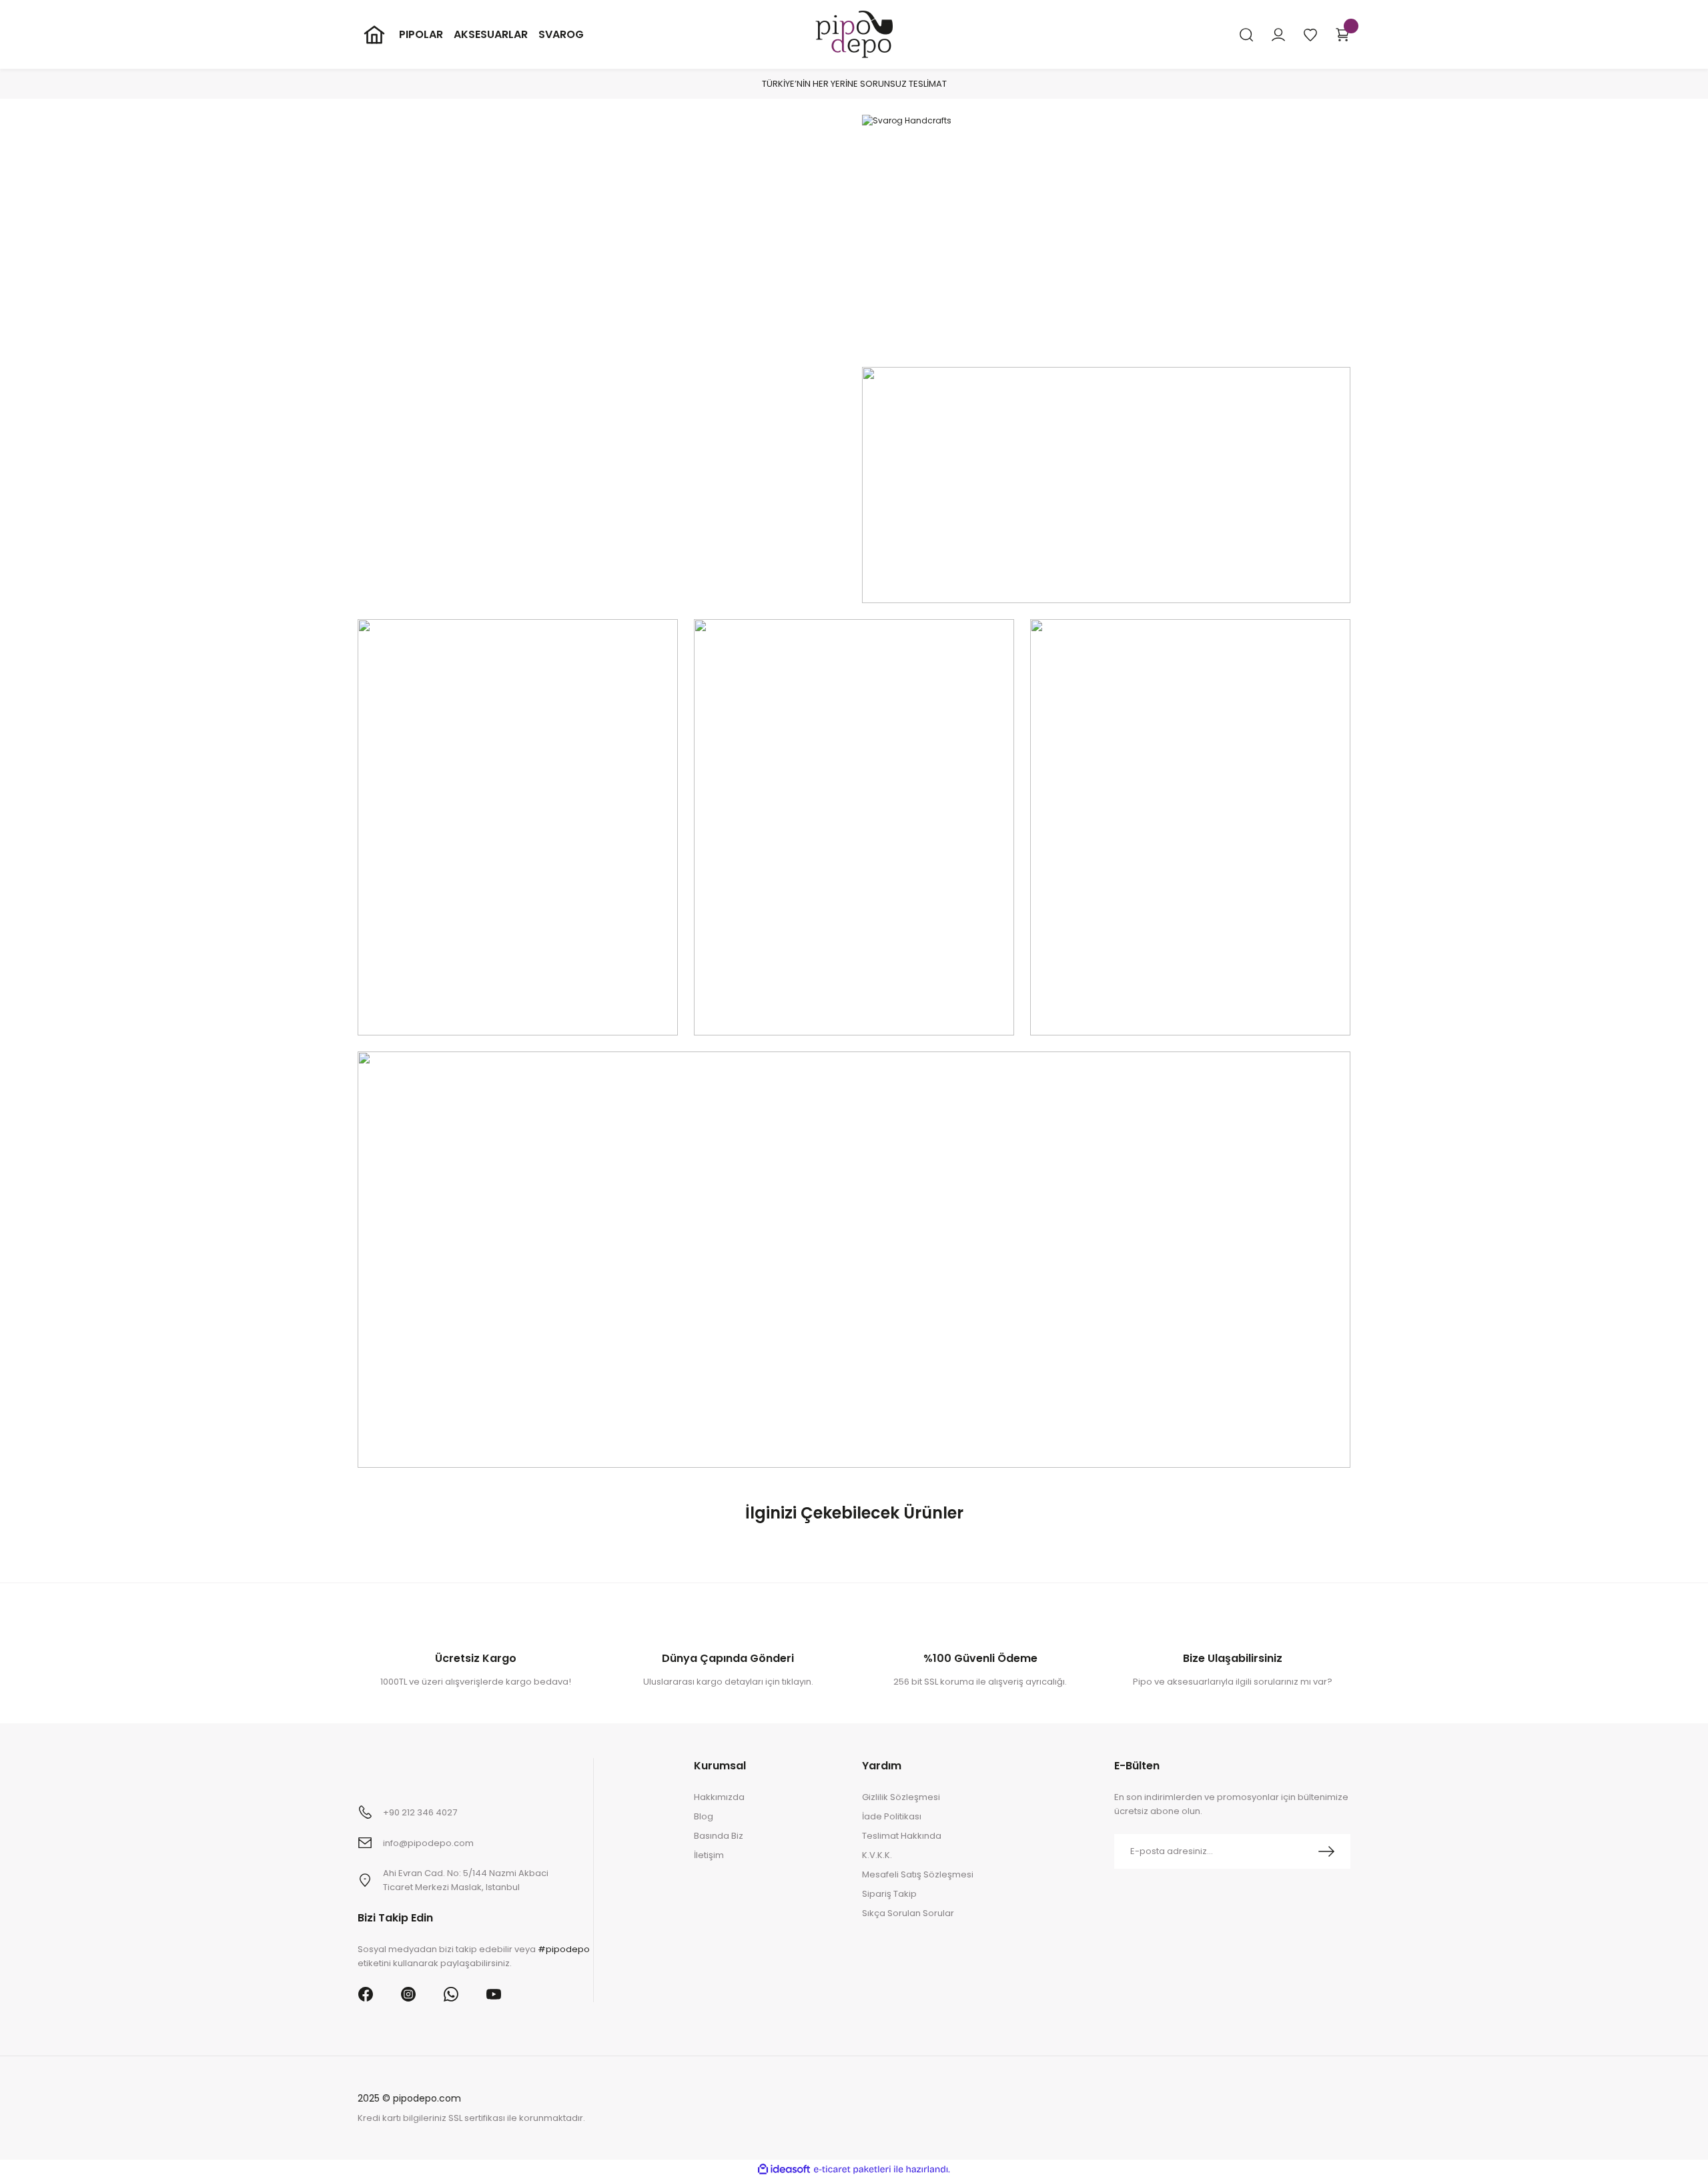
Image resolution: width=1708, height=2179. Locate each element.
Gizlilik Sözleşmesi (901, 1797)
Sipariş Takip (889, 1894)
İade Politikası (892, 1816)
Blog (704, 1816)
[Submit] (1326, 1851)
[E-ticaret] (852, 2170)
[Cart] (1342, 35)
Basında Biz (719, 1836)
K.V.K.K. (877, 1855)
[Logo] (854, 34)
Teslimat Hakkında (902, 1836)
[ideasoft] (784, 2169)
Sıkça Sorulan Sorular (908, 1913)
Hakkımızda (719, 1797)
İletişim (709, 1855)
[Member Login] (1278, 35)
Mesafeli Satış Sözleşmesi (918, 1874)
